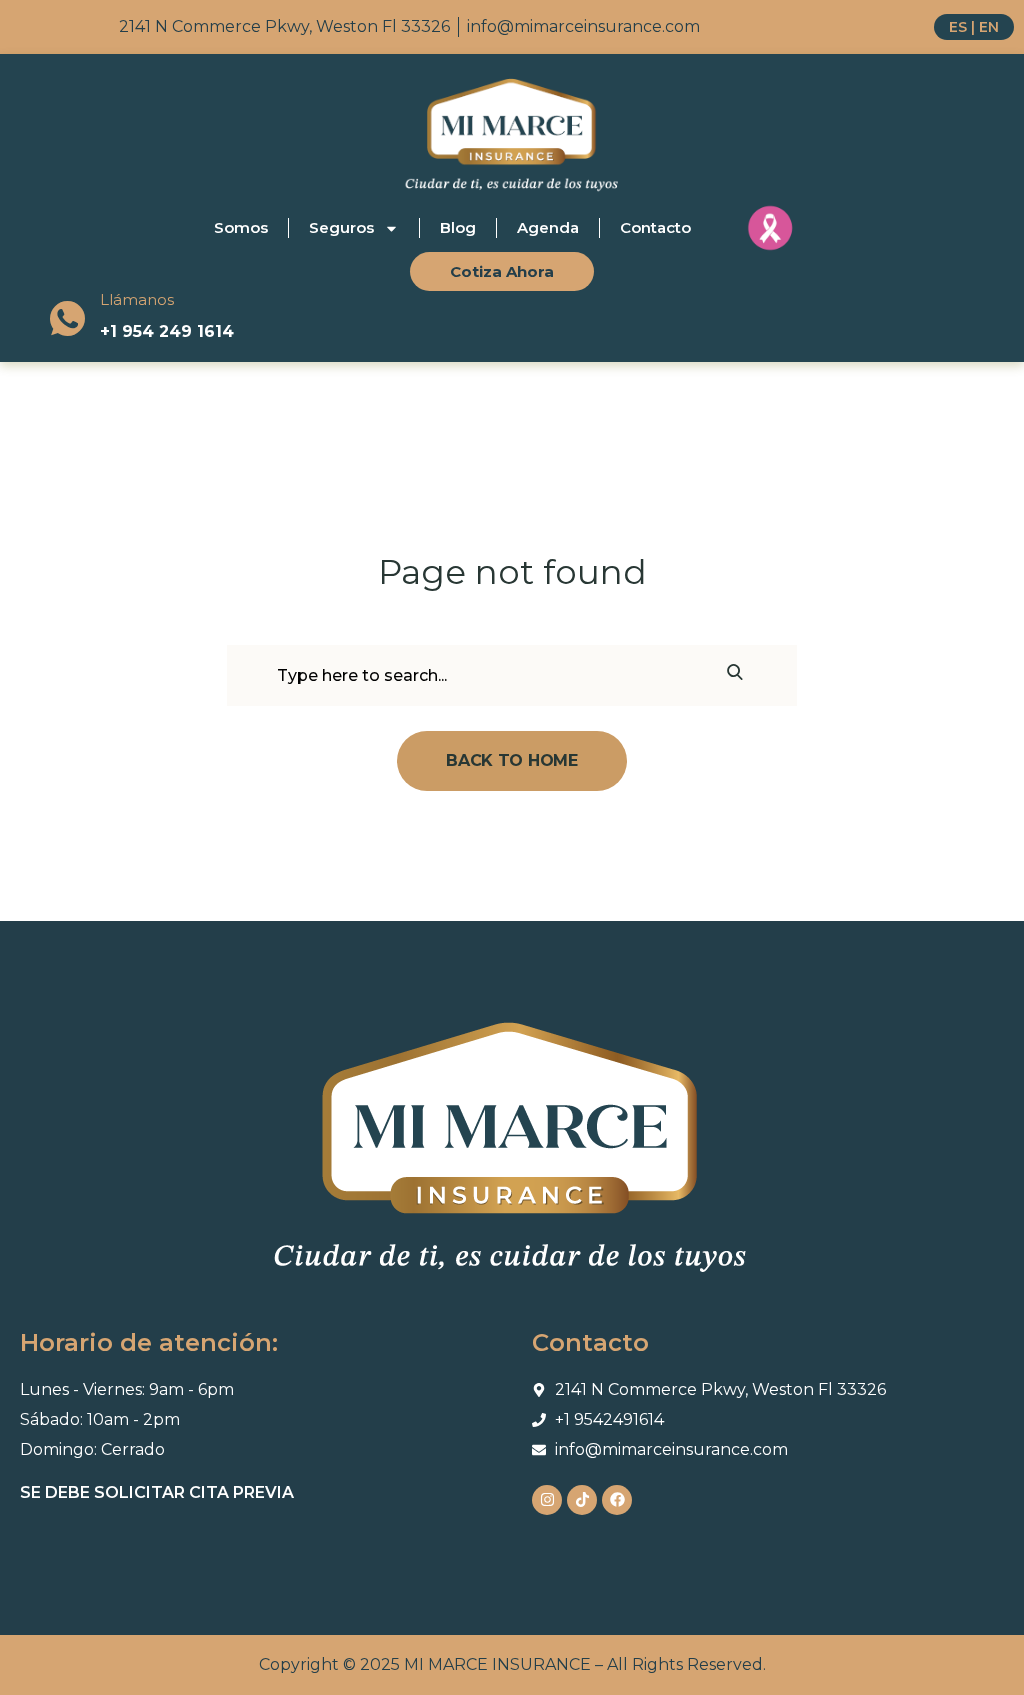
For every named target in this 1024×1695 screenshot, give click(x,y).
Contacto (655, 227)
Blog (458, 227)
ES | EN (974, 27)
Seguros (341, 227)
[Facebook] (617, 1500)
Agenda (548, 227)
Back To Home (511, 760)
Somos (241, 227)
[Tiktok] (582, 1500)
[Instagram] (547, 1500)
